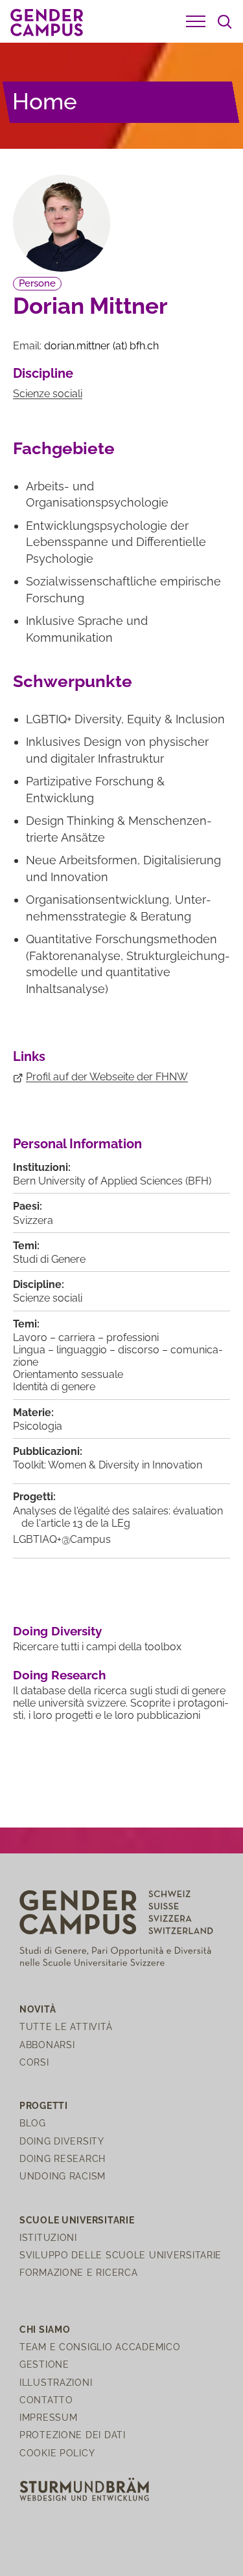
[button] (196, 21)
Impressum (48, 2417)
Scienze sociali (48, 394)
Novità (38, 2009)
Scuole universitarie (77, 2220)
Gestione (44, 2364)
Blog (33, 2123)
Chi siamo (45, 2329)
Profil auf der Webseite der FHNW (107, 1077)
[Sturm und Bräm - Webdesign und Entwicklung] (84, 2488)
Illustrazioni (56, 2382)
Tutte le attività (66, 2026)
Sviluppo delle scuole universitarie (121, 2255)
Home (45, 101)
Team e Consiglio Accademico (100, 2347)
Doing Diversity (57, 1631)
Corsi (34, 2062)
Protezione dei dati (73, 2435)
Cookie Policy (57, 2453)
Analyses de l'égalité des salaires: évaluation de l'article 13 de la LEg (118, 1517)
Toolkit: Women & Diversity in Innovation (108, 1465)
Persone (37, 283)
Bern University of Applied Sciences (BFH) (112, 1181)
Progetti (44, 2105)
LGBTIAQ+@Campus (62, 1539)
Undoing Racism (63, 2176)
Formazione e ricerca (78, 2272)
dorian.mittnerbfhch (101, 346)
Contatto (46, 2400)
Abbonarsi (47, 2045)
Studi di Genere (49, 1259)
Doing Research (59, 1675)
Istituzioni (48, 2237)
